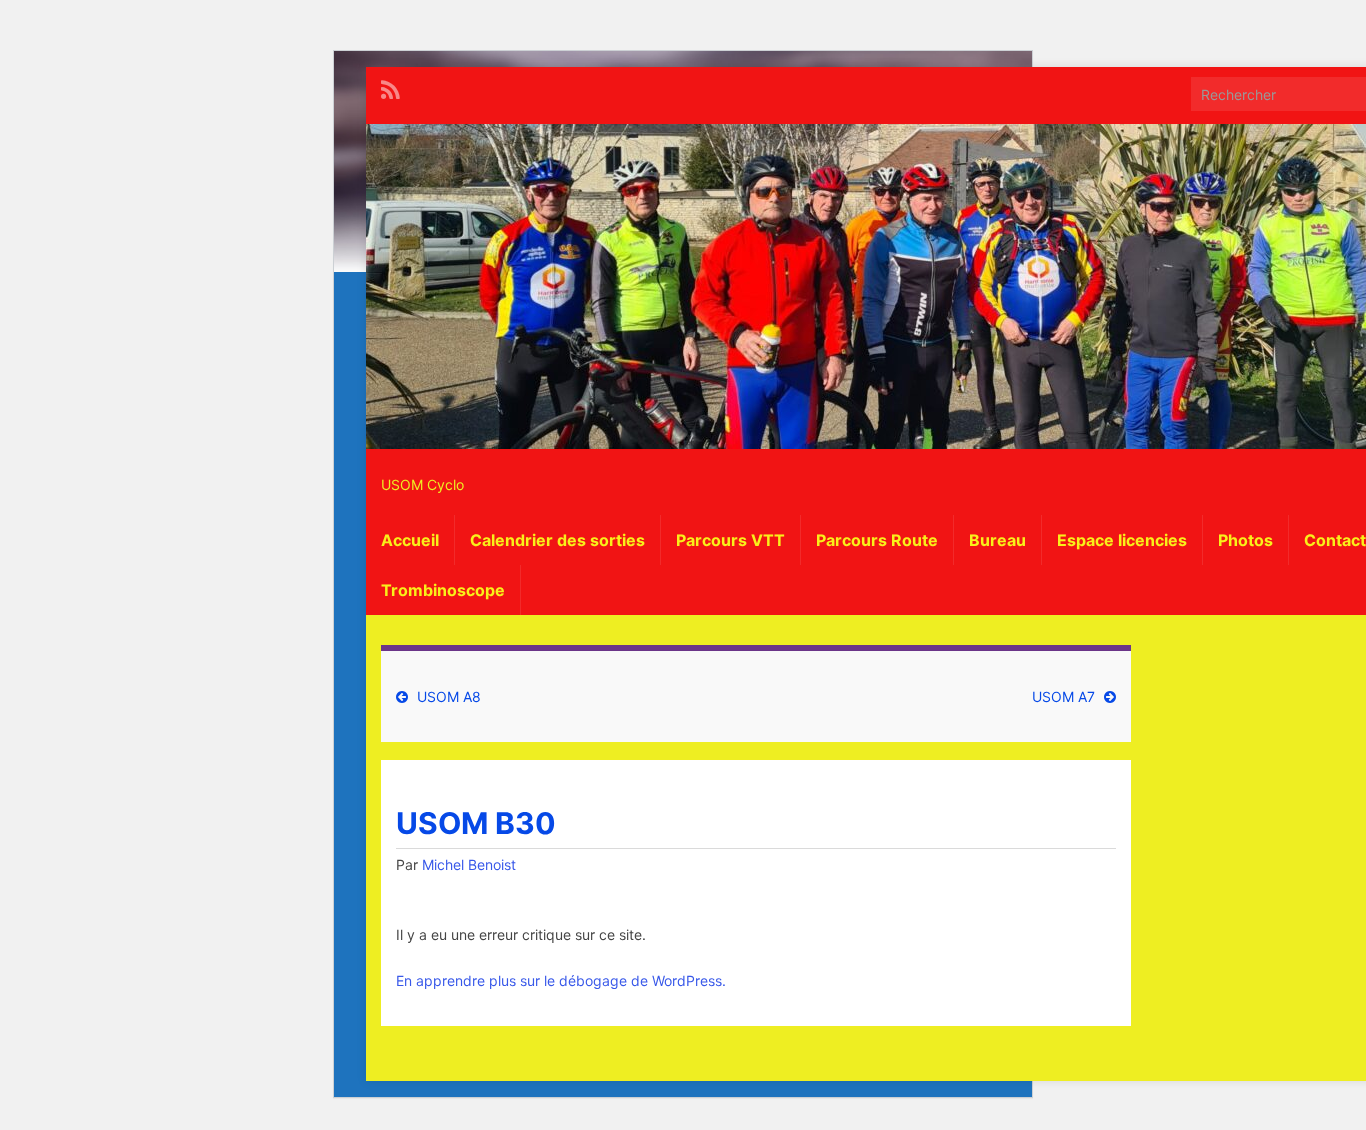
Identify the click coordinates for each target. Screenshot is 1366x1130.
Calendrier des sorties (557, 540)
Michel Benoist (469, 864)
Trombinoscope (443, 590)
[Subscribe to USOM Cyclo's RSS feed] (390, 88)
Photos (1245, 540)
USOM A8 (449, 696)
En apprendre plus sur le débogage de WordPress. (561, 980)
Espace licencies (1122, 540)
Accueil (410, 540)
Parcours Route (877, 540)
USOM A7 (1063, 696)
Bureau (997, 540)
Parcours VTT (730, 540)
